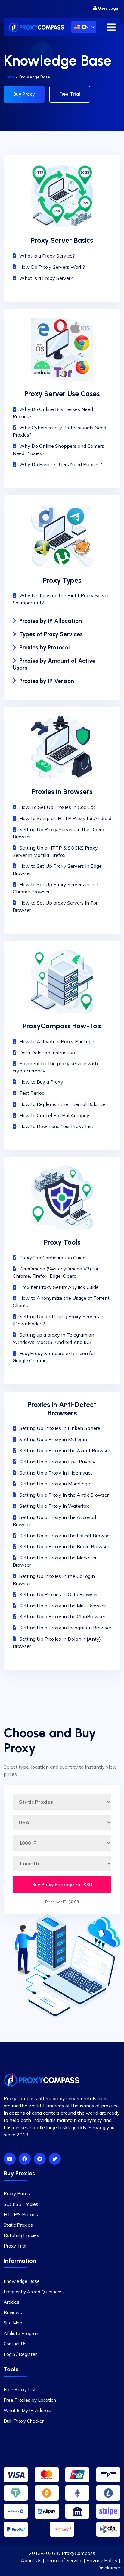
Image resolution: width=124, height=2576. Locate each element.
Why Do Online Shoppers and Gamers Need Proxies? (58, 450)
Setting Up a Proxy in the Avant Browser (65, 1450)
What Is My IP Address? (29, 2410)
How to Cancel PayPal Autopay (54, 1115)
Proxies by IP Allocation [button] (51, 621)
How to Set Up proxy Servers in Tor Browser (55, 906)
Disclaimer (109, 2568)
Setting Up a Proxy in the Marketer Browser (55, 1561)
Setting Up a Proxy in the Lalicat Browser (65, 1536)
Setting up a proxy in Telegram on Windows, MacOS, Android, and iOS (53, 1338)
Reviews (13, 2312)
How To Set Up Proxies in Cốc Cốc (57, 807)
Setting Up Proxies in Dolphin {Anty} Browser (57, 1642)
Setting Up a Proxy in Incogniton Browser (65, 1628)
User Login (109, 8)
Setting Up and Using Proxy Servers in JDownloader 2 (59, 1320)
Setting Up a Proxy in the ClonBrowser (62, 1616)
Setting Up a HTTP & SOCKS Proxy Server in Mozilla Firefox (55, 851)
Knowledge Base (22, 2281)
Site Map (13, 2323)
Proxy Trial (15, 2246)
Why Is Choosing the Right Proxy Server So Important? (61, 599)
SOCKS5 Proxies (21, 2204)
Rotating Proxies (21, 2235)
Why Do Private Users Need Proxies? (61, 464)
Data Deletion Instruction (47, 1053)
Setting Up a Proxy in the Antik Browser (64, 1495)
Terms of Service (64, 2560)
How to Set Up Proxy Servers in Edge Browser (57, 870)
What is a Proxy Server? (46, 278)
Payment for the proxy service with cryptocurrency (55, 1067)
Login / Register (20, 2354)
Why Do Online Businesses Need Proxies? (53, 413)
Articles (11, 2302)
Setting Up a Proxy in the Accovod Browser (54, 1521)
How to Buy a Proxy (41, 1082)
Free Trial (70, 94)
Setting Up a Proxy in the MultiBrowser (63, 1606)
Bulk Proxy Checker (24, 2421)
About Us (31, 2560)
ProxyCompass (78, 2553)
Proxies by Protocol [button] (45, 647)
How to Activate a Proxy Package (57, 1041)
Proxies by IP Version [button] (47, 681)
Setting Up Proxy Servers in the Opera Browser (58, 833)
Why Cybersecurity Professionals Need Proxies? (59, 431)
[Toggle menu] (111, 27)
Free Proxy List (20, 2390)
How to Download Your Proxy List (56, 1126)
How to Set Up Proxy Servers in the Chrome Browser (55, 888)
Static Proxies (18, 2225)
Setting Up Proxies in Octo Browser (59, 1594)
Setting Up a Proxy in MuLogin (53, 1439)
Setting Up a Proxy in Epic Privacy (57, 1462)
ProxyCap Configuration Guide (52, 1258)
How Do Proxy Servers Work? (52, 267)
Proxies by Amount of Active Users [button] (54, 664)
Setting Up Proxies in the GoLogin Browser (54, 1580)
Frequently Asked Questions (33, 2291)
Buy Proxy (24, 94)
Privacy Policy (102, 2560)
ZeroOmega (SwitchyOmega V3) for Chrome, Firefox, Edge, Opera (56, 1272)
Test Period (32, 1093)
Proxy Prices (17, 2194)
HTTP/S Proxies (21, 2214)
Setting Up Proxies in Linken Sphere (60, 1428)
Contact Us (15, 2344)
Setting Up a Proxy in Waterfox (54, 1506)
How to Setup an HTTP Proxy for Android (65, 818)
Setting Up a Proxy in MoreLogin (55, 1484)
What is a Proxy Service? (47, 256)
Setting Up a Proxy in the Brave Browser (64, 1546)
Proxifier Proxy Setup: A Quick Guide (59, 1287)
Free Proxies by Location (30, 2400)
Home (9, 77)
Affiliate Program (22, 2333)
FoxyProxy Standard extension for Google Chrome (54, 1357)
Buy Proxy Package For (62, 1884)
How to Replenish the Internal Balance (62, 1104)
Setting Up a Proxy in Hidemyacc (56, 1473)
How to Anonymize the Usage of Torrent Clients (61, 1302)
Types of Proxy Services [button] (51, 634)
